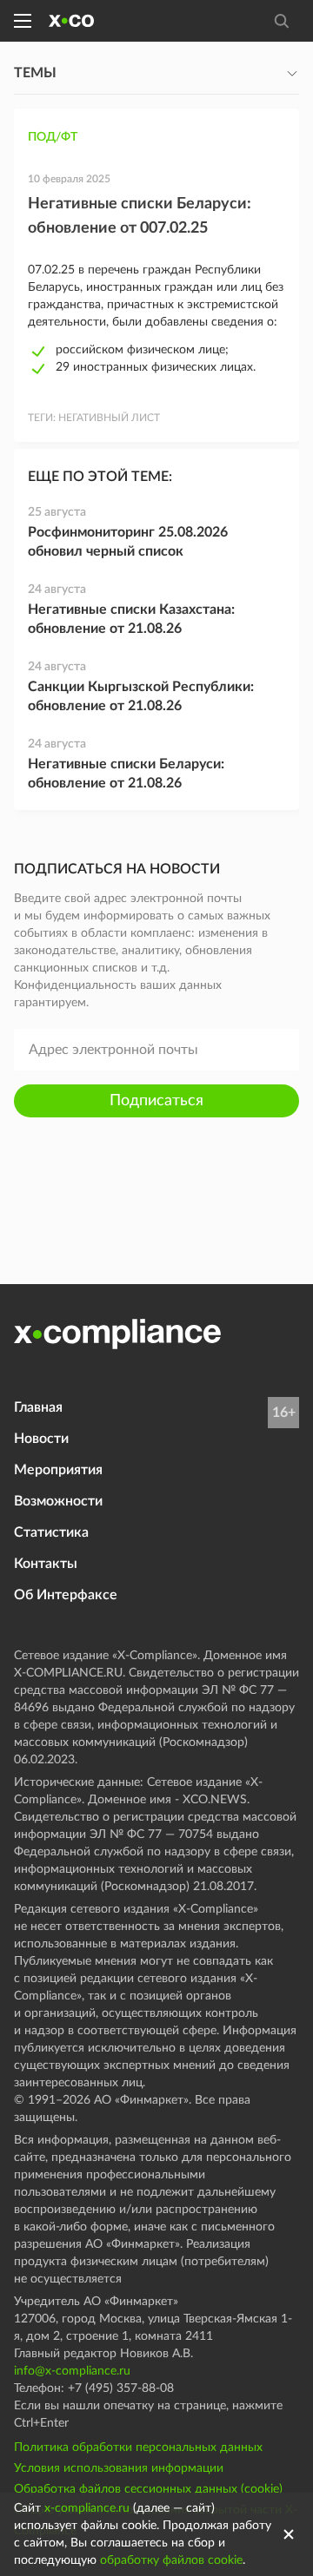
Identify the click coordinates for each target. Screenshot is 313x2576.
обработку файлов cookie (171, 2560)
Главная (38, 1407)
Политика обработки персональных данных (138, 2448)
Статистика (51, 1532)
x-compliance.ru (87, 2508)
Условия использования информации (119, 2468)
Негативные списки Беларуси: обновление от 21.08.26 (126, 774)
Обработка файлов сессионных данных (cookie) (148, 2489)
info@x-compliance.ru (72, 2371)
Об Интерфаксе (66, 1595)
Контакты (46, 1564)
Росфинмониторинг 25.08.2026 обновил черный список (128, 542)
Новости (41, 1439)
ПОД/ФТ (53, 137)
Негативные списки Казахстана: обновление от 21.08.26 (131, 619)
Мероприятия (58, 1470)
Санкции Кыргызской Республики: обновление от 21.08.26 (141, 696)
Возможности (58, 1501)
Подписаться (156, 1101)
